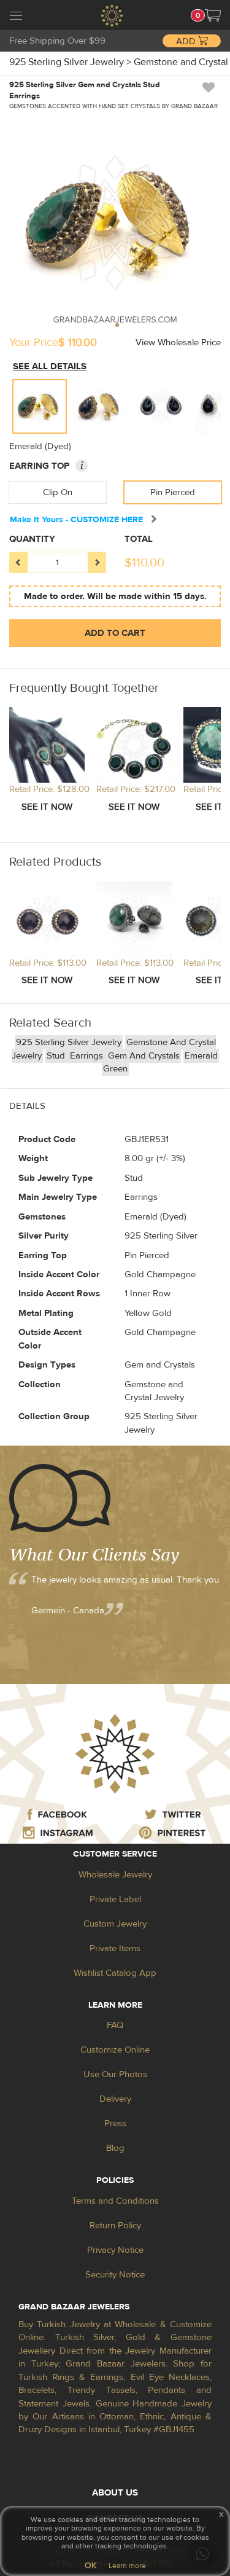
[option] (40, 406)
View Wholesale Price (178, 343)
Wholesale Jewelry (115, 1875)
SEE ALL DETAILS (50, 366)
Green (115, 1069)
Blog (115, 2148)
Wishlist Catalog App (115, 1973)
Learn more (127, 2566)
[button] (213, 15)
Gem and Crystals (144, 1056)
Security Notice (115, 2275)
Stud (57, 1056)
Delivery (115, 2099)
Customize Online (115, 2050)
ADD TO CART (115, 633)
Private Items (115, 1948)
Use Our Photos (115, 2074)
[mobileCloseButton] (16, 17)
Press (115, 2124)
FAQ (115, 2025)
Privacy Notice (115, 2250)
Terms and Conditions (115, 2201)
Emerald (201, 1056)
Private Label (115, 1899)
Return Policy (115, 2226)
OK (90, 2566)
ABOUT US (115, 2493)
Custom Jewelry (115, 1924)
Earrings (88, 1056)
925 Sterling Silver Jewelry (69, 1042)
